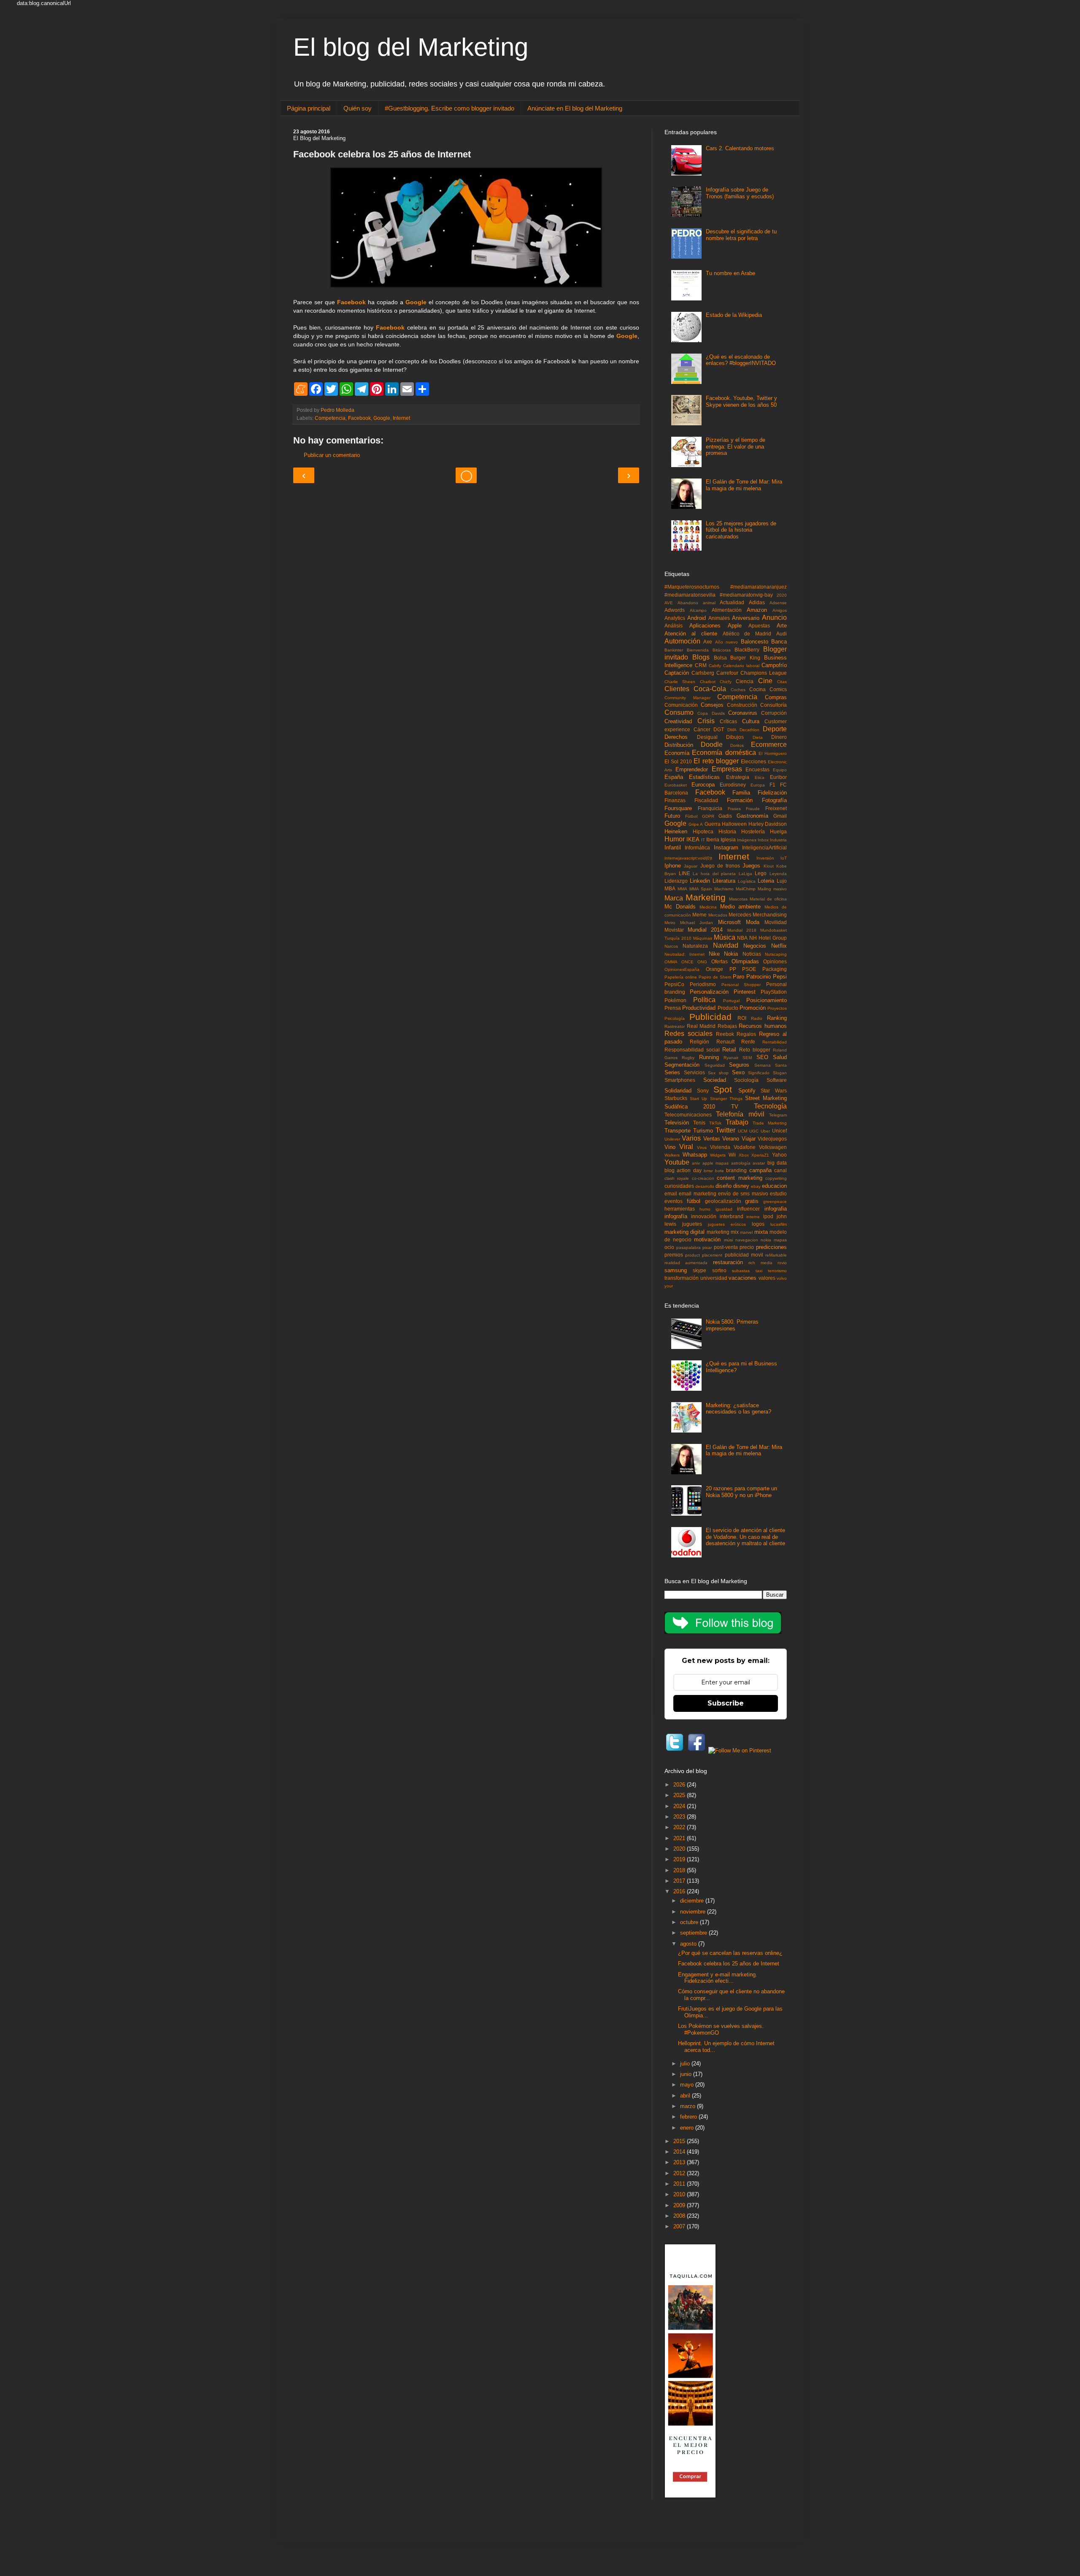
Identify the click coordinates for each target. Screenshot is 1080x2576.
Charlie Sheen (680, 682)
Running (709, 1057)
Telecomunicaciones (688, 1115)
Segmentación (682, 1065)
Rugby (688, 1058)
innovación (704, 1216)
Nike (714, 954)
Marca (674, 898)
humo (705, 1209)
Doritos (737, 745)
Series (672, 1072)
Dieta (758, 737)
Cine (765, 681)
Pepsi (780, 977)
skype (699, 1270)
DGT (719, 729)
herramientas (680, 1209)
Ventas (712, 1139)
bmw (708, 1171)
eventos (674, 1201)
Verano (731, 1139)
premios (674, 1255)
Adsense (778, 603)
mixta (761, 1232)
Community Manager (687, 698)
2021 (680, 1838)
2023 (680, 1817)
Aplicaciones (705, 626)
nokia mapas (774, 1240)
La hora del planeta (714, 874)
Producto (728, 1008)
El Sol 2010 (678, 761)
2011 (680, 2184)
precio (747, 1247)
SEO (762, 1057)
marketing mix (723, 1232)
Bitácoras (722, 650)
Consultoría (774, 705)
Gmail (780, 816)
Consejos (712, 705)
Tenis (699, 1123)
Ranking (777, 1018)
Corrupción (774, 713)
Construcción (742, 705)
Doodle (712, 745)
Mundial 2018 (742, 930)
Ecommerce (769, 745)
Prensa (673, 1008)
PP (733, 969)
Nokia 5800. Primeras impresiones (732, 1325)
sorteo (719, 1270)
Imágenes (747, 840)
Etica (760, 777)
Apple (735, 626)
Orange (714, 969)
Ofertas (720, 961)
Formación (740, 800)
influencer (748, 1209)
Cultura (751, 721)
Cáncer (702, 729)
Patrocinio (759, 977)
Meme (699, 915)
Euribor (778, 777)
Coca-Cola (710, 689)
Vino (670, 1147)
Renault (725, 1042)
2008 (680, 2216)
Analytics (675, 618)
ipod (768, 1216)
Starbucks (676, 1098)
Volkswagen (773, 1147)
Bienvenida (698, 650)
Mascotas (738, 899)
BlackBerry (747, 650)
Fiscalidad (706, 800)
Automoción (682, 641)
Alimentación (727, 610)
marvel (746, 1232)
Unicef (779, 1131)
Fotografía (774, 800)
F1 (772, 785)
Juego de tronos (720, 866)
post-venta (726, 1247)
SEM (747, 1058)
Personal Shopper (741, 985)
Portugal (731, 1001)
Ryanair (731, 1058)
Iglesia (728, 839)
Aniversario (746, 618)
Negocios (755, 946)
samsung (676, 1270)
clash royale (677, 1178)
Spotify (747, 1091)
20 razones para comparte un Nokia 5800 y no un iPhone (741, 1492)
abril (686, 2096)
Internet (401, 418)
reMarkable (776, 1255)
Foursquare (678, 808)
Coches (738, 690)
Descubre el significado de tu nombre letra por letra (741, 235)
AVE (669, 603)
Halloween (734, 824)
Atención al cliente (691, 634)
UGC (754, 1131)
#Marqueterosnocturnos (692, 587)
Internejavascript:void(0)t (688, 858)
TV (735, 1107)
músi (728, 1240)
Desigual (707, 737)
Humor (675, 839)
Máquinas (703, 938)
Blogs (701, 657)
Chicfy (726, 682)
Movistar (674, 930)
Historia (727, 831)
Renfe (748, 1042)
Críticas (728, 721)
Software (777, 1080)
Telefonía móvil (740, 1114)
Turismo (703, 1131)
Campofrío (774, 665)
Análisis (674, 626)
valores (767, 1278)
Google (416, 302)
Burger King (745, 658)
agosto (689, 1944)
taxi (759, 1271)
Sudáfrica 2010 (690, 1107)
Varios (691, 1138)
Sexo (738, 1072)
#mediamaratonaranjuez (759, 587)
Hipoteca (703, 831)
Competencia (330, 418)
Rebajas (727, 1026)
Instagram (726, 847)
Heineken (676, 831)
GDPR (708, 816)
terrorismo (777, 1271)
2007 (680, 2226)
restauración (728, 1262)
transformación (682, 1278)
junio (687, 2074)
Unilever (672, 1139)
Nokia (731, 954)
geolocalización (723, 1201)
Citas (782, 682)
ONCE (687, 962)
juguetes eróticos (727, 1224)
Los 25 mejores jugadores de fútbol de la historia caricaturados (741, 530)
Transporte (678, 1131)
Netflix (779, 946)
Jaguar (691, 866)
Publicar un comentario (332, 455)
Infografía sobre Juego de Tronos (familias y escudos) (740, 193)
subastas (741, 1271)
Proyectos (777, 1008)
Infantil (673, 847)
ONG (702, 962)
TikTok (715, 1123)
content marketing (739, 1178)
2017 (680, 1881)
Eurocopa (703, 785)
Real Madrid (701, 1026)
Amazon (757, 610)
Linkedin (700, 881)
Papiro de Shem (715, 977)
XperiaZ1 (760, 1155)
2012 (680, 2173)
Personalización (709, 992)
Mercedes (740, 915)
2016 (680, 1891)
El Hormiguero (773, 753)
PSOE (749, 969)
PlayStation (774, 992)
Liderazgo (676, 881)
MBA (670, 888)
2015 (680, 2141)
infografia (776, 1209)
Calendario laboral (741, 666)
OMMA (671, 962)
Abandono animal (697, 603)
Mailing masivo (772, 889)
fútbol (694, 1201)
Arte (782, 626)
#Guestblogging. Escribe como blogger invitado (450, 108)
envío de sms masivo (743, 1193)
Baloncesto (755, 642)
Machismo (724, 889)
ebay (756, 1186)
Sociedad (715, 1080)
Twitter (725, 1130)
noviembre (694, 1912)
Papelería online (681, 977)
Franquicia (710, 808)
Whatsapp (695, 1155)
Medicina (708, 907)
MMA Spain (701, 889)
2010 (680, 2194)
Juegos (751, 866)
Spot (723, 1089)
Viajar (749, 1139)
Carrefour (727, 673)
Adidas (757, 602)
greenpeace (775, 1202)
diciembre (693, 1901)
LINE (684, 873)
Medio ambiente (741, 907)
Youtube (677, 1162)
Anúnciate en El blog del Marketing (575, 108)
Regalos (746, 1034)
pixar (707, 1247)
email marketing (697, 1193)
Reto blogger (755, 1050)
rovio (782, 1263)
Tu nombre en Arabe (730, 273)
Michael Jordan (697, 923)
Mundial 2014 (705, 930)
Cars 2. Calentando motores (740, 148)
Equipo (780, 770)
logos (758, 1224)
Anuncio (774, 618)
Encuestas (757, 769)
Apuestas (759, 626)
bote (720, 1171)
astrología (741, 1163)
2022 (680, 1827)
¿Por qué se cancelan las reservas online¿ (730, 1953)
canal (780, 1170)
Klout (769, 866)
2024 (680, 1806)
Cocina (757, 689)
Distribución (679, 745)
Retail (729, 1050)
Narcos (671, 946)
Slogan (780, 1073)
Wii (732, 1155)
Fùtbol (691, 816)
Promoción (753, 1008)
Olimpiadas (745, 961)
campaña (760, 1170)
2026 (680, 1785)
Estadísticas (704, 777)
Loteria (766, 881)
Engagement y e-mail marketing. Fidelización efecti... (718, 1978)
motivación (707, 1239)
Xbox (744, 1155)
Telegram (778, 1115)
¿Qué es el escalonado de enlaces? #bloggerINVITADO (741, 360)
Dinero (779, 737)
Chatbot (708, 682)
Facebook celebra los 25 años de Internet (729, 1964)
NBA (742, 938)
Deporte (775, 729)
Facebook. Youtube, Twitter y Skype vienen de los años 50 (741, 401)
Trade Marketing (770, 1123)
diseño (724, 1186)
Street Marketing (766, 1098)
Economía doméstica (724, 753)
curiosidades (679, 1186)
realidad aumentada (686, 1263)
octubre (690, 1922)
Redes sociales (688, 1034)
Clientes (677, 689)
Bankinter (674, 650)
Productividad (699, 1008)
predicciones (771, 1247)
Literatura (724, 881)
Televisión (677, 1123)
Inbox (763, 840)
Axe (708, 642)
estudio (778, 1193)
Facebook (351, 302)
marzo (688, 2106)
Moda (753, 922)
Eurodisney (733, 785)
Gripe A (696, 824)
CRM (701, 665)
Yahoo (779, 1155)
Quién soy (358, 108)
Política (704, 1000)
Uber (765, 1131)
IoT (784, 858)
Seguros (739, 1065)
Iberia (713, 839)
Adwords (675, 610)
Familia (741, 793)
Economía (677, 753)
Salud (780, 1057)
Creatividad (678, 721)
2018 (680, 1870)
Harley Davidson (768, 824)
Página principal (309, 108)
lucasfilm (779, 1224)
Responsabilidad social (692, 1050)
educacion (774, 1186)
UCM (742, 1131)
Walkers (672, 1155)
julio (686, 2064)
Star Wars (774, 1091)
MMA (682, 889)
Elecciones (753, 761)
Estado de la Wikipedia (734, 315)
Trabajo (737, 1122)
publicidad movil (744, 1255)
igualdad (724, 1209)
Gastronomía (752, 816)
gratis (752, 1201)
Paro (738, 977)
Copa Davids (711, 713)
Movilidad (776, 922)
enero (688, 2128)
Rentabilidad (775, 1042)
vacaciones (742, 1278)
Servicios (694, 1072)
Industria (778, 840)
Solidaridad (678, 1091)
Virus (702, 1147)
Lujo (782, 881)
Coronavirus (743, 713)
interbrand (732, 1216)
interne (753, 1217)
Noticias (752, 954)
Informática (697, 847)
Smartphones (680, 1080)
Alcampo (698, 610)
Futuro (672, 816)
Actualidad (732, 602)
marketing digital (684, 1232)
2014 (680, 2152)
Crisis (706, 721)
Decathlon (749, 730)
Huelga (778, 831)
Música (725, 937)
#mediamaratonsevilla (690, 595)
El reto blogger (716, 761)
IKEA (693, 839)
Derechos (676, 737)
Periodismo (703, 984)
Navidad (726, 945)
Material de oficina (768, 899)
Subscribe (726, 1703)
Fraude (753, 809)
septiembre (694, 1933)
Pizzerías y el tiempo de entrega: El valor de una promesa (736, 446)
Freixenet (776, 808)
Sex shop (718, 1073)
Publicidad (710, 1017)
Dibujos (735, 737)
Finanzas (675, 800)
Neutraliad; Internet (684, 954)
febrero (689, 2117)
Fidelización (772, 793)
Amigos (780, 610)
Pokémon (675, 1000)
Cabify (715, 666)
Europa (758, 785)
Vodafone (745, 1147)
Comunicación (681, 705)
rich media (760, 1263)
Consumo (679, 712)
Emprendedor (692, 769)
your (669, 1286)
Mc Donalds (680, 907)
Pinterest (745, 992)
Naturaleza (695, 946)
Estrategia (738, 777)
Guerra (713, 824)
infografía (676, 1216)
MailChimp (746, 889)
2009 (680, 2205)
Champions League (764, 673)
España (674, 777)
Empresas (727, 769)
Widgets (718, 1155)
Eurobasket (676, 785)
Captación (677, 673)
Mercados (718, 915)
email (671, 1193)
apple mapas (715, 1163)
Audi (782, 634)
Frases (734, 809)
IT (703, 840)
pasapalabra (688, 1247)
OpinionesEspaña (682, 969)
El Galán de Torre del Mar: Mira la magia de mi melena (744, 485)
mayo (688, 2085)
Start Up (698, 1099)
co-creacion (703, 1178)
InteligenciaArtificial (764, 847)
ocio (669, 1247)
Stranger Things (726, 1099)
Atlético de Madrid (747, 634)
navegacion (747, 1240)
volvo (782, 1278)
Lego (761, 873)
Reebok (725, 1034)
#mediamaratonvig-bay (746, 595)
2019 (680, 1859)
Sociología (746, 1080)
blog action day (683, 1170)
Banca (779, 642)
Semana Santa (771, 1065)
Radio (757, 1018)
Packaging (775, 969)
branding (736, 1170)
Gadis (725, 816)
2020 (782, 595)
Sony (703, 1091)
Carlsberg (703, 673)
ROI (742, 1018)
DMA (732, 730)
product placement (704, 1255)
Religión (699, 1042)
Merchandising (770, 915)
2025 (680, 1795)
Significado (759, 1073)
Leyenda (778, 874)
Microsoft (729, 922)
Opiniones (775, 961)
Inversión (765, 858)
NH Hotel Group (768, 938)
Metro (670, 923)
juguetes (692, 1224)
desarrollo (705, 1186)
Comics (778, 689)
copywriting (776, 1178)
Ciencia (745, 681)
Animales (719, 618)
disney (741, 1186)
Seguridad (715, 1065)
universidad (714, 1278)
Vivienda (720, 1147)
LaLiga (745, 874)
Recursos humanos (763, 1026)
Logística (747, 881)
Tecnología (770, 1106)
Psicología (675, 1018)
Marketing (706, 897)
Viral (686, 1147)
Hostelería (753, 831)
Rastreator (675, 1026)
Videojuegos (772, 1139)
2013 (680, 2162)
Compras (776, 697)
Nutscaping (776, 954)
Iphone (673, 866)
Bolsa (720, 658)
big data (777, 1163)
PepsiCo (674, 984)
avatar (759, 1163)
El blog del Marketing (411, 47)
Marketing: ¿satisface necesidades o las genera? (738, 1409)
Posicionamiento (767, 1000)
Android (697, 618)
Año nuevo (726, 642)
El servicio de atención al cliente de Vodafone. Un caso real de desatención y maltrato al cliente (745, 1537)
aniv (696, 1163)
